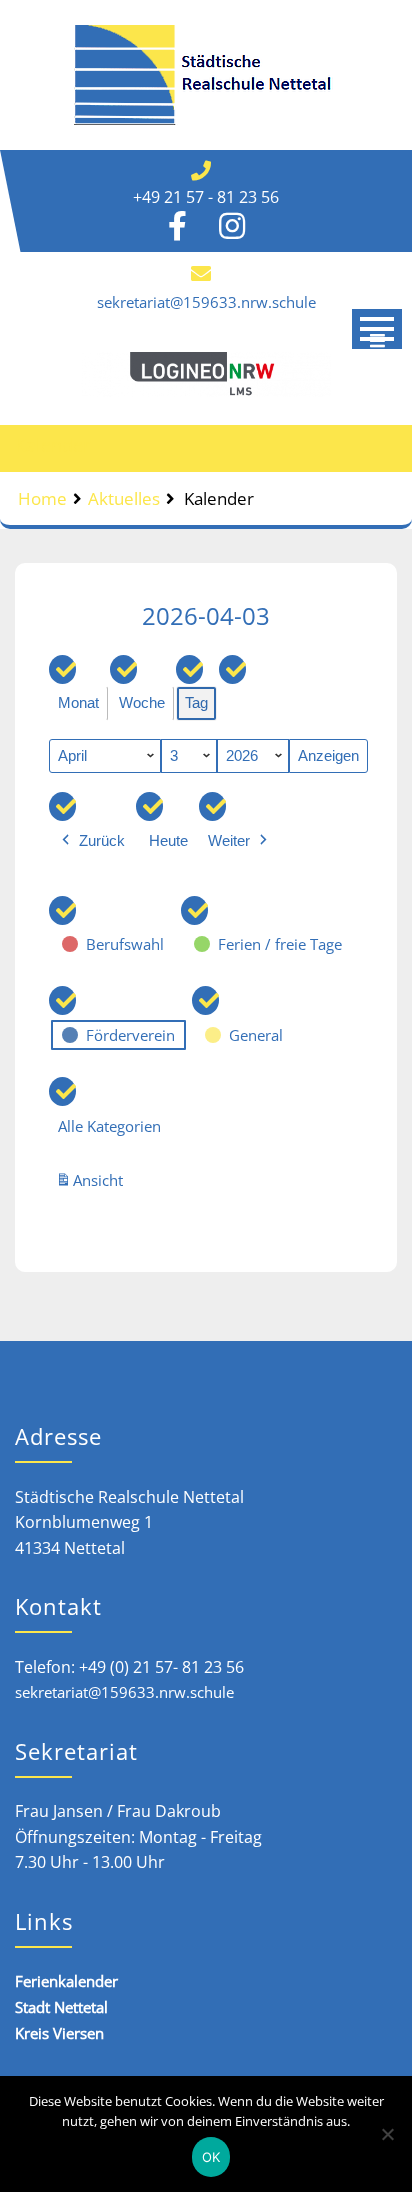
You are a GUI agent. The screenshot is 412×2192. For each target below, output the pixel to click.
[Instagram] (232, 231)
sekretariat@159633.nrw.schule (206, 302)
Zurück (102, 840)
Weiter (229, 840)
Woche (142, 702)
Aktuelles (124, 498)
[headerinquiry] (206, 374)
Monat (78, 702)
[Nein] (387, 2134)
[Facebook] (177, 231)
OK (211, 2157)
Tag (196, 702)
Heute (168, 840)
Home (42, 498)
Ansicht (92, 1185)
